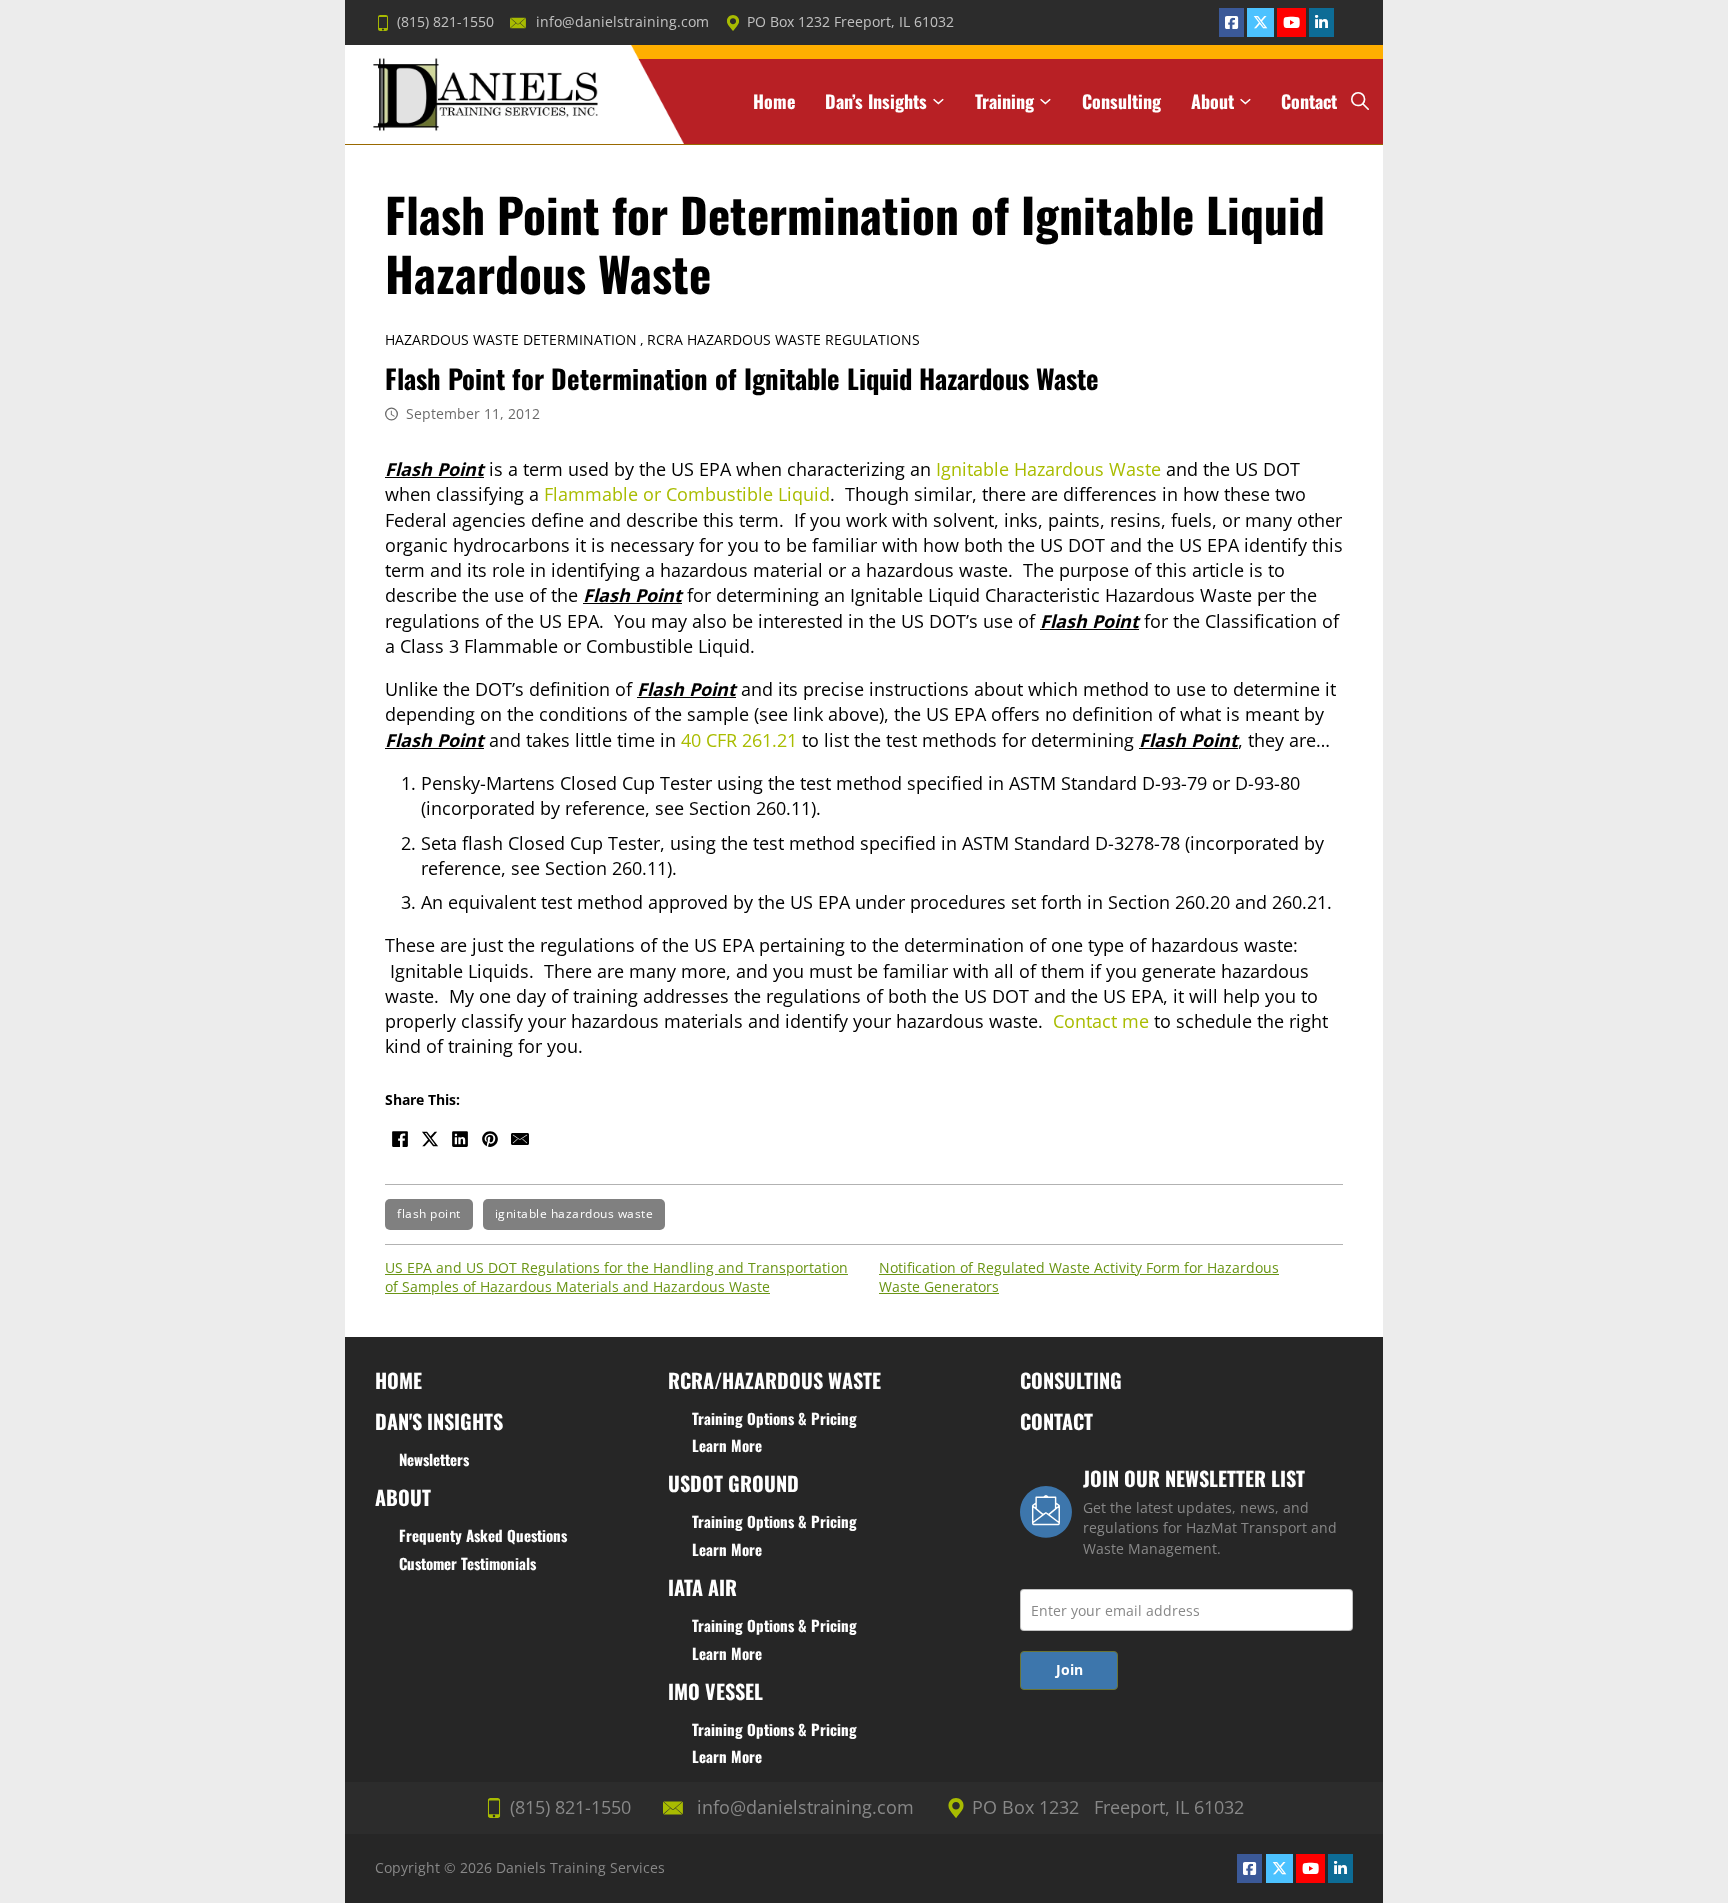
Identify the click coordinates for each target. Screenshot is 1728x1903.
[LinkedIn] (460, 1139)
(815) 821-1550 (445, 22)
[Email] (520, 1139)
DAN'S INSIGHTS (439, 1421)
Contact (1309, 101)
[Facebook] (400, 1139)
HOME (398, 1380)
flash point (429, 1213)
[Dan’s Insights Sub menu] (938, 101)
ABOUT (403, 1497)
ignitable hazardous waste (574, 1213)
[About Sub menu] (1245, 101)
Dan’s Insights (876, 101)
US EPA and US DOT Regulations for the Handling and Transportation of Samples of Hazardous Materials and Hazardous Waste (616, 1277)
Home (774, 101)
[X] (430, 1139)
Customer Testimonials (467, 1563)
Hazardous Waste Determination (511, 340)
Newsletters (434, 1459)
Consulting (1121, 101)
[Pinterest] (490, 1139)
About (1212, 101)
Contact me (1101, 1021)
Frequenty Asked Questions (483, 1535)
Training (1004, 101)
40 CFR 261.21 (739, 740)
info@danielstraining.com (622, 22)
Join (1069, 1669)
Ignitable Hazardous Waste (1048, 469)
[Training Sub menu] (1045, 101)
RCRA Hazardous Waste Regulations (783, 340)
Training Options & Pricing (774, 1418)
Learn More (727, 1445)
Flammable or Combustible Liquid (687, 494)
